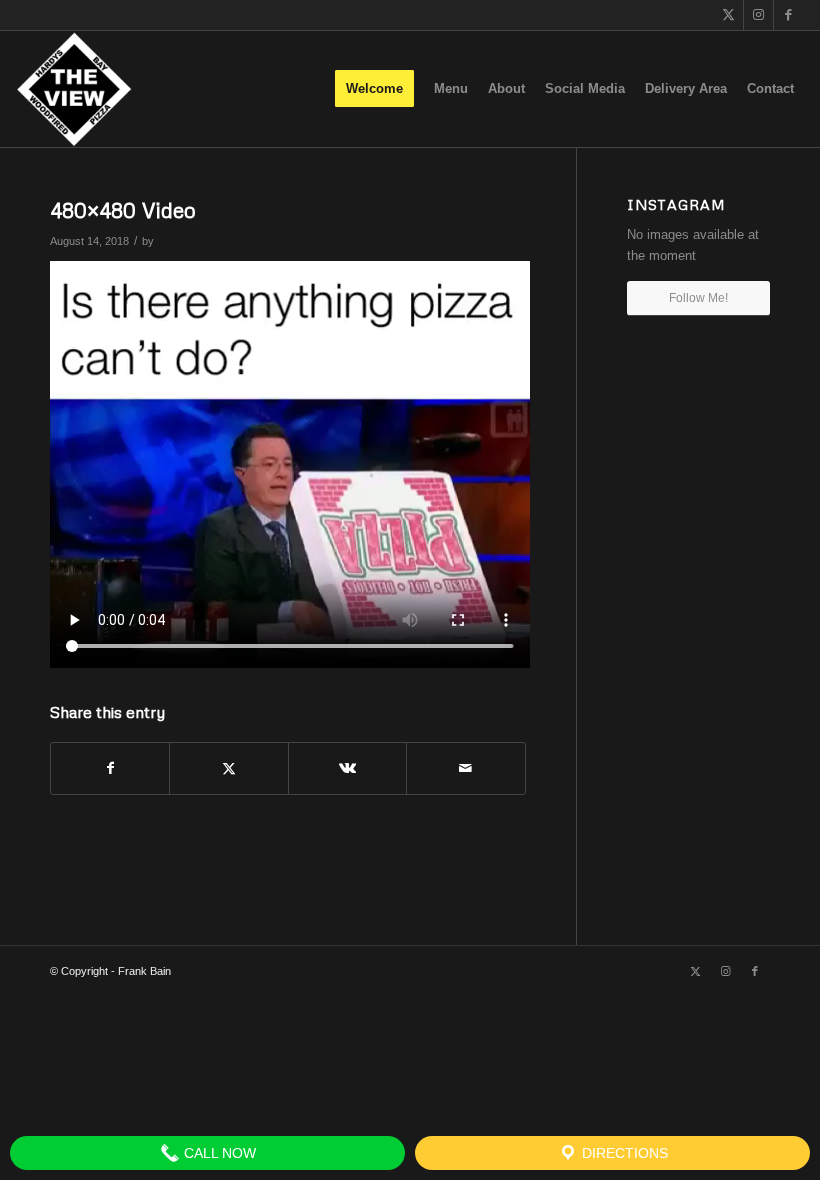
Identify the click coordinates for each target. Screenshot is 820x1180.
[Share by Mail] (465, 768)
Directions (623, 1153)
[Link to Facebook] (789, 15)
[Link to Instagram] (758, 15)
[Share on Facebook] (110, 768)
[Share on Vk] (347, 768)
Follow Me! (698, 298)
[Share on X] (228, 768)
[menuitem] (374, 89)
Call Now (218, 1153)
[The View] (73, 89)
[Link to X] (728, 15)
